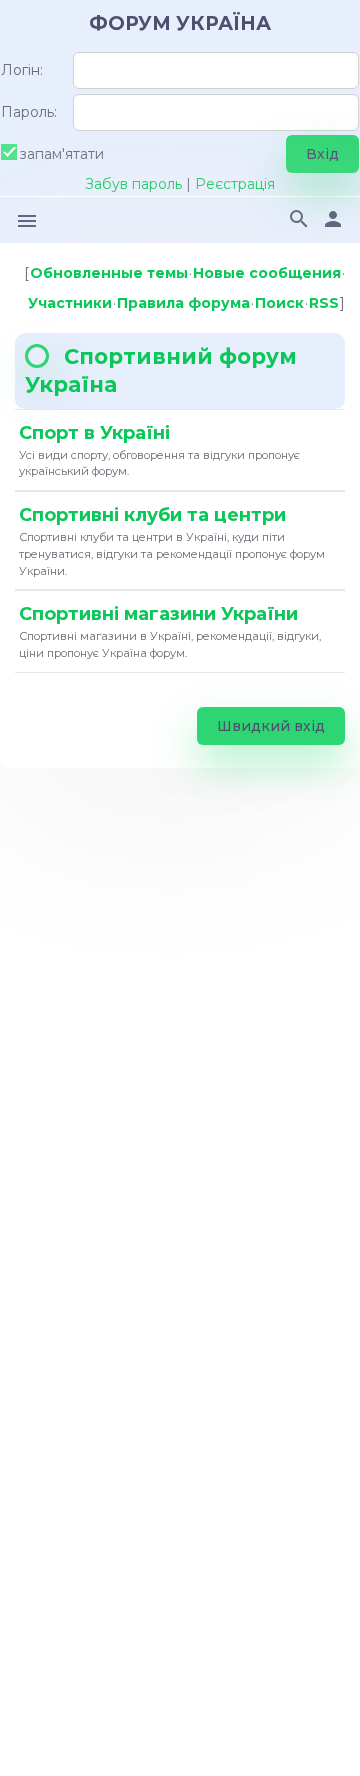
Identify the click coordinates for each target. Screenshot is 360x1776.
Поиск (279, 303)
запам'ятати (62, 153)
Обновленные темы (109, 273)
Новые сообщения (267, 273)
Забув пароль (133, 184)
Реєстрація (235, 184)
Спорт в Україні (94, 433)
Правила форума (183, 303)
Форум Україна (180, 23)
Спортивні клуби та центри (152, 515)
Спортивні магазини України (158, 614)
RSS (324, 303)
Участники (70, 303)
